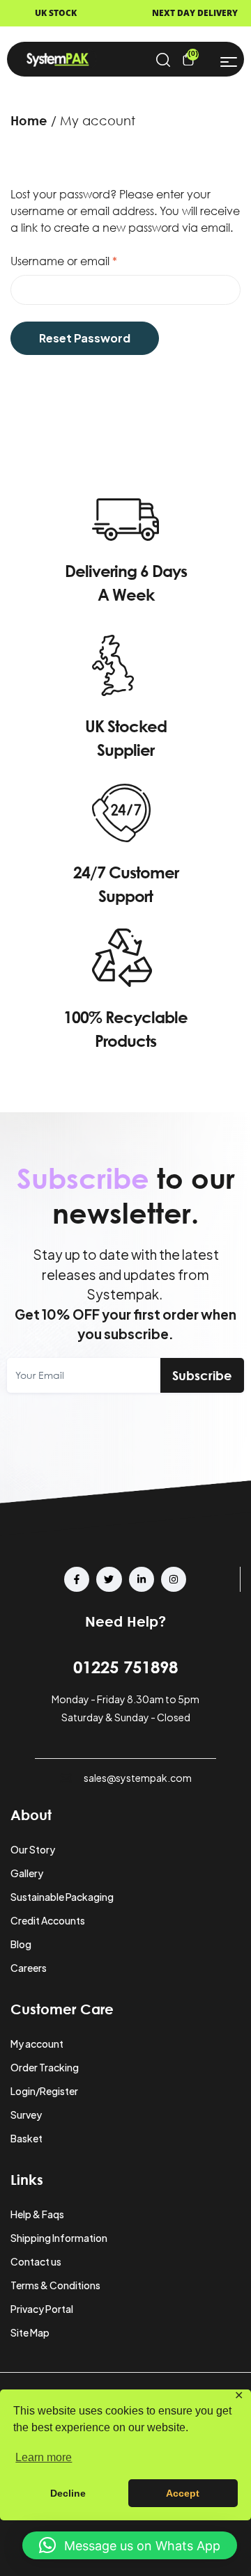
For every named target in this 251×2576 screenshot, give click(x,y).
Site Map (30, 2332)
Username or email (88, 260)
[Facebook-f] (77, 1579)
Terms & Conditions (55, 2285)
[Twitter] (109, 1579)
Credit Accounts (48, 1920)
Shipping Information (59, 2238)
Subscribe (202, 1375)
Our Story (33, 1849)
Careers (29, 1968)
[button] (130, 2545)
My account (37, 2044)
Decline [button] (68, 2493)
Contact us (36, 2261)
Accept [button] (183, 2493)
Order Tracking (45, 2067)
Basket (26, 2138)
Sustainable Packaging (62, 1897)
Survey (26, 2115)
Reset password (85, 338)
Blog (21, 1944)
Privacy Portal (42, 2309)
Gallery (27, 1873)
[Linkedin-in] (142, 1579)
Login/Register (44, 2091)
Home (29, 120)
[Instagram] (174, 1579)
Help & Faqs (37, 2214)
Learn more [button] (44, 2457)
